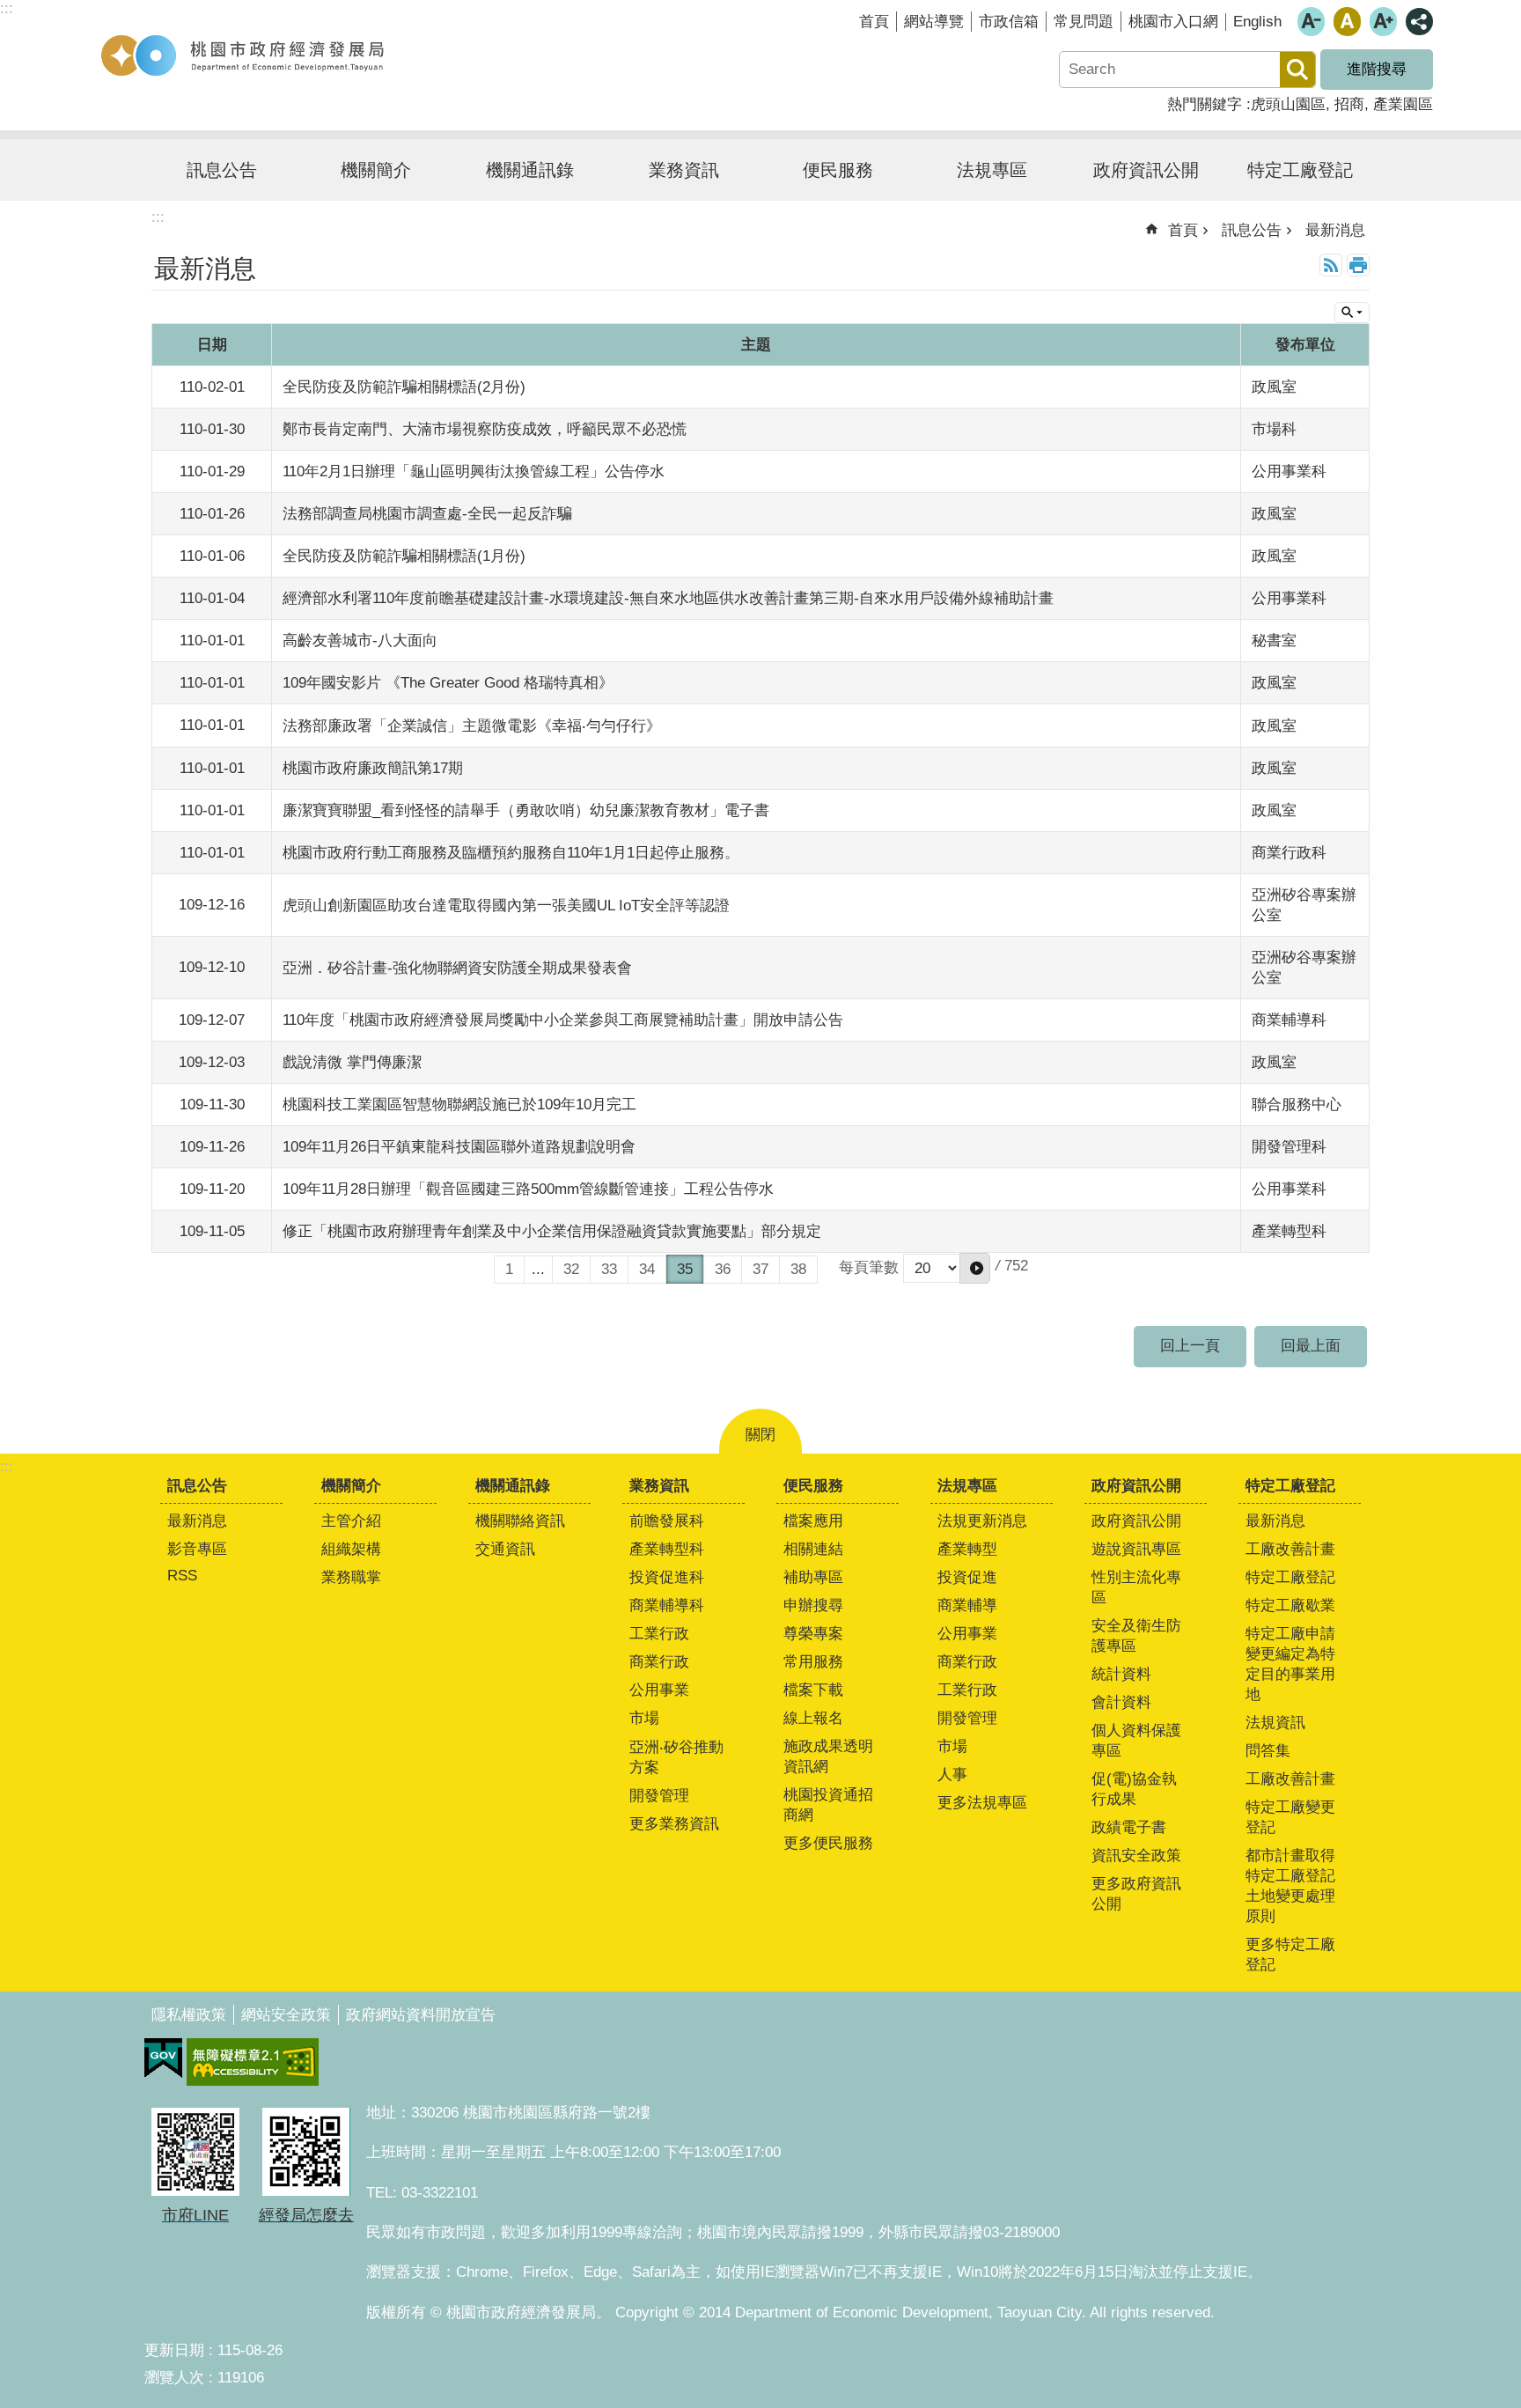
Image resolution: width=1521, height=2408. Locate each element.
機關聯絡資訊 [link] (520, 1521)
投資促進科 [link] (667, 1577)
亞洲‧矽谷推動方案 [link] (676, 1757)
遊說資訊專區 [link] (1136, 1549)
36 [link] (723, 1269)
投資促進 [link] (967, 1577)
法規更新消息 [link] (982, 1521)
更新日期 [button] (174, 2350)
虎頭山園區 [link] (1288, 104)
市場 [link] (644, 1718)
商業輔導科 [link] (667, 1605)
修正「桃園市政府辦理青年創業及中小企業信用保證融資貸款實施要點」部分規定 (552, 1231)
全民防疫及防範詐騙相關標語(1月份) (404, 556)
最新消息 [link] (1335, 230)
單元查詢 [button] (1352, 313)
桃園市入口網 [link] (1173, 22)
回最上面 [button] (1311, 1346)
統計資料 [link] (1121, 1674)
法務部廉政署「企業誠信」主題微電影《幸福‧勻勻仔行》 (472, 726)
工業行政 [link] (659, 1634)
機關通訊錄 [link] (530, 170)
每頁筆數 (869, 1267)
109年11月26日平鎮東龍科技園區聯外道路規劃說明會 (459, 1147)
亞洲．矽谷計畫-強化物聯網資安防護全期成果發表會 (457, 968)
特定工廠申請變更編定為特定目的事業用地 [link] (1290, 1664)
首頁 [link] (874, 22)
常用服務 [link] (813, 1662)
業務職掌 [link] (351, 1577)
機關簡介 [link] (376, 170)
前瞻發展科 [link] (667, 1521)
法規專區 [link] (992, 170)
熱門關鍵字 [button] (1205, 104)
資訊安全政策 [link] (1136, 1856)
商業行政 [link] (659, 1662)
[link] (163, 2058)
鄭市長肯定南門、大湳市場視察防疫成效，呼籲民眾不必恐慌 (485, 429)
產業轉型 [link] (967, 1549)
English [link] (1257, 22)
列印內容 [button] (1358, 265)
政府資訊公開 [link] (1146, 170)
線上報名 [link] (813, 1718)
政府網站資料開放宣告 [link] (421, 2015)
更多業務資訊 (674, 1824)
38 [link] (798, 1269)
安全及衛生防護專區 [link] (1136, 1636)
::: (7, 1466)
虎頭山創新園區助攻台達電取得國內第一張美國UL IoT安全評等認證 (506, 906)
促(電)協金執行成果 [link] (1134, 1789)
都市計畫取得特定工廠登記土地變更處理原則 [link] (1290, 1886)
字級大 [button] (1383, 22)
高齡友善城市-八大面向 (360, 641)
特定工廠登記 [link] (1300, 170)
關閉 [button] (760, 1435)
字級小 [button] (1311, 22)
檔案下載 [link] (813, 1690)
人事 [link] (952, 1775)
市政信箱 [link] (1009, 22)
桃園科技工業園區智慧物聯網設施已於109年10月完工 (459, 1105)
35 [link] (685, 1269)
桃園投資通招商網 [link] (828, 1805)
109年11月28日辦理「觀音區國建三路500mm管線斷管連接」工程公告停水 (528, 1189)
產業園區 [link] (1403, 104)
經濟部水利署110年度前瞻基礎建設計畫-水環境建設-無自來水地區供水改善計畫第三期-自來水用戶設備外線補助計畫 (668, 598)
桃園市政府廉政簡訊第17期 (373, 768)
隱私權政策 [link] (189, 2015)
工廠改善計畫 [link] (1290, 1549)
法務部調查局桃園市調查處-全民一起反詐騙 (427, 514)
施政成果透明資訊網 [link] (828, 1756)
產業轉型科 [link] (667, 1549)
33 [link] (609, 1269)
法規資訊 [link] (1275, 1723)
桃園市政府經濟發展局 (242, 55)
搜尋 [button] (1297, 70)
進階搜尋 (1377, 69)
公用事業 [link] (659, 1690)
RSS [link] (1331, 265)
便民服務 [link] (838, 170)
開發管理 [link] (659, 1796)
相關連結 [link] (813, 1549)
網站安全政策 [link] (286, 2015)
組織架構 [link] (351, 1549)
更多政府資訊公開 (1136, 1894)
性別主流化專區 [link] (1136, 1587)
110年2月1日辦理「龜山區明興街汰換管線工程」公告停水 (474, 471)
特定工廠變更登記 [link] (1290, 1817)
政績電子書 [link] (1129, 1827)
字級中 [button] (1347, 22)
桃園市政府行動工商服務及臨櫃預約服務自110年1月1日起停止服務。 (511, 853)
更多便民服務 (828, 1843)
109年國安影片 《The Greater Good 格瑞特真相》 (448, 683)
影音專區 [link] (197, 1549)
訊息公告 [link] (222, 170)
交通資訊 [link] (505, 1549)
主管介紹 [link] (351, 1521)
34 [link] (647, 1269)
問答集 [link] (1268, 1751)
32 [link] (571, 1269)
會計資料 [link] (1121, 1702)
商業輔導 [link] (967, 1605)
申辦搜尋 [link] (813, 1605)
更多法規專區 (982, 1803)
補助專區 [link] (813, 1577)
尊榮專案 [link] (813, 1634)
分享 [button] (1419, 22)
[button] (975, 1268)
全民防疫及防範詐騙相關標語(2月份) (404, 387)
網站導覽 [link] (934, 22)
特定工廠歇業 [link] (1290, 1605)
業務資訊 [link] (684, 170)
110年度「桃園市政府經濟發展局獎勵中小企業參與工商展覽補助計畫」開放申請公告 (563, 1020)
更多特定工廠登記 (1290, 1955)
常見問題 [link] (1084, 22)
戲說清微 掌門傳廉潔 (352, 1062)
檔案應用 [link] (813, 1521)
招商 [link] (1349, 104)
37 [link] (760, 1269)
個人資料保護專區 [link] (1136, 1741)
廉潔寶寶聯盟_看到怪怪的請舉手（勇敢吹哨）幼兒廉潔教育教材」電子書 (526, 810)
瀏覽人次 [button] (174, 2378)
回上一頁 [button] (1190, 1346)
